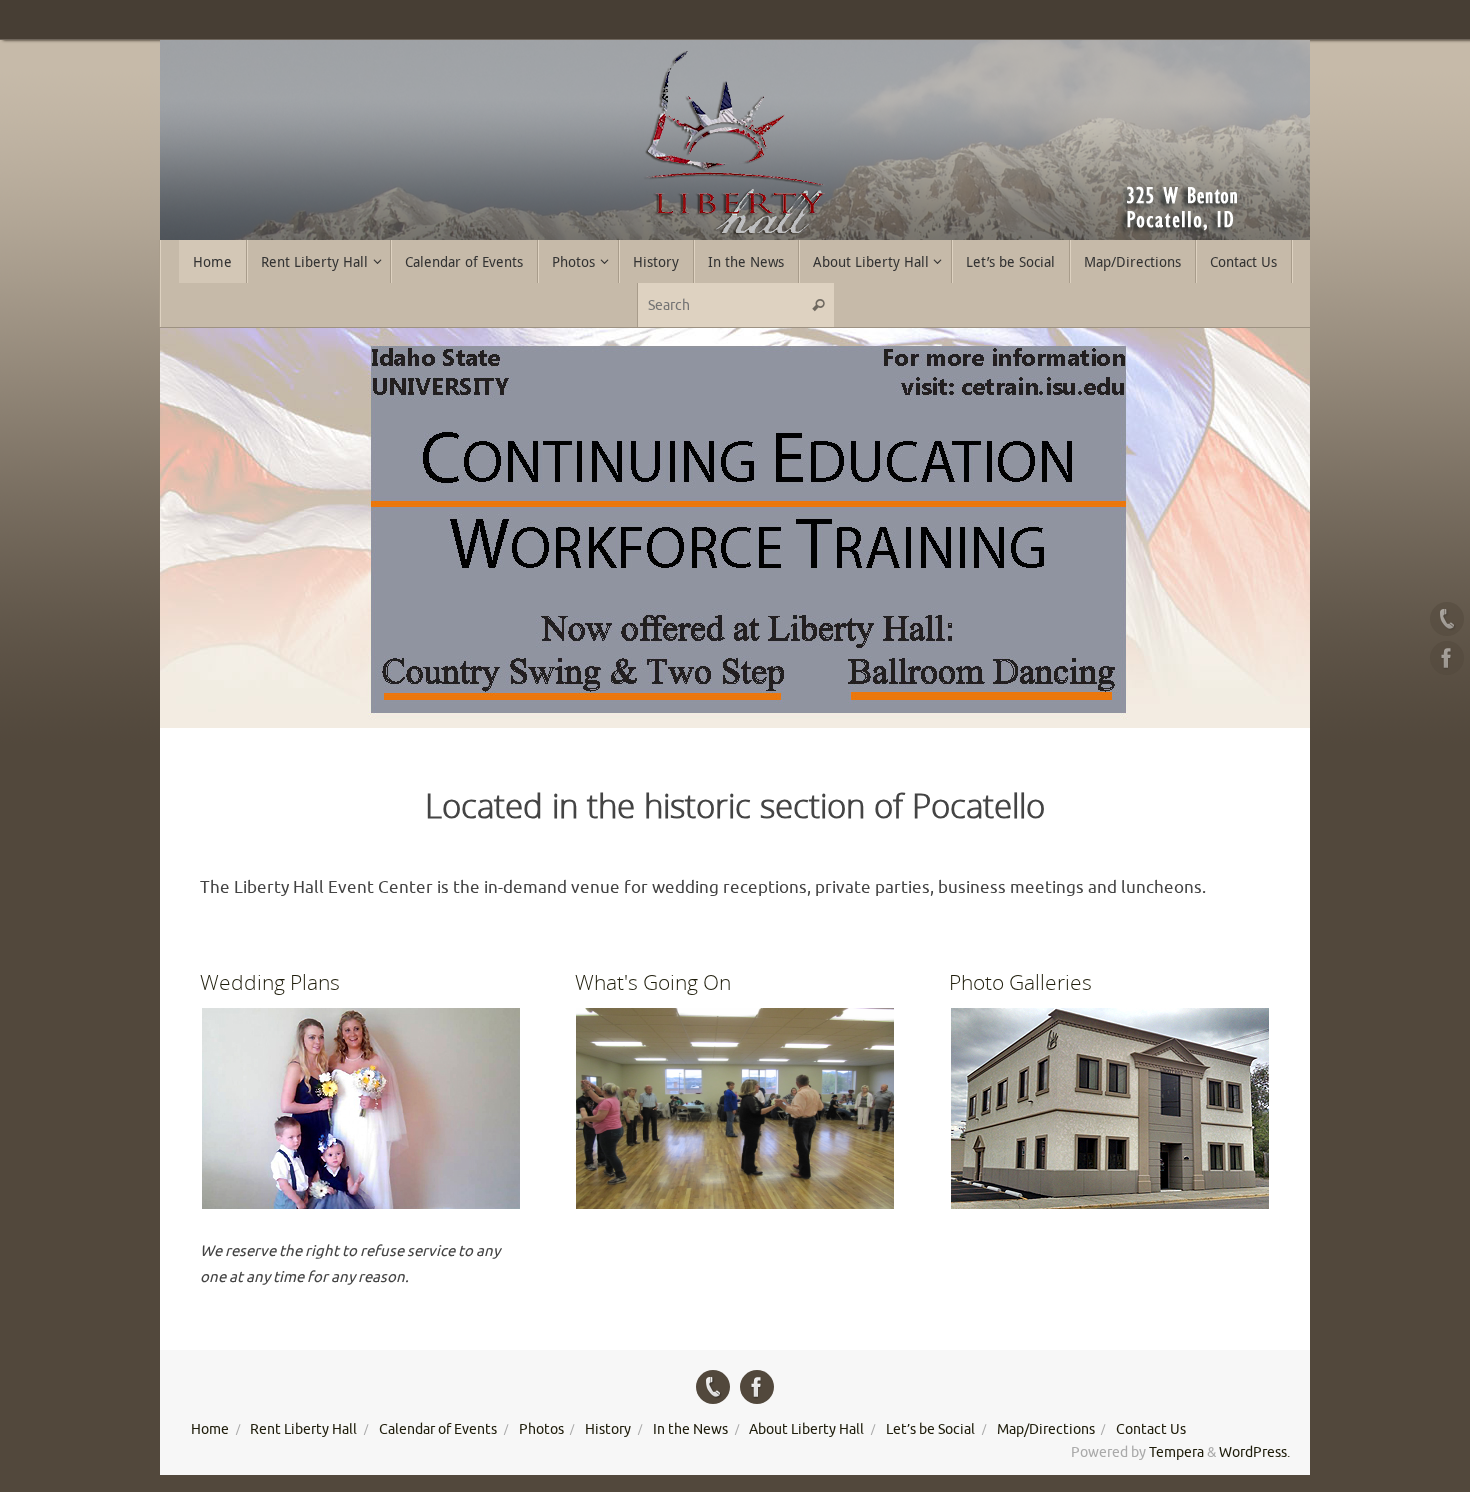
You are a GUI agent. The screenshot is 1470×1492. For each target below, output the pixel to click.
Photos (541, 1429)
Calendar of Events (438, 1429)
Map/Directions (1046, 1429)
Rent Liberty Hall (303, 1429)
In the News (690, 1429)
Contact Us (1151, 1429)
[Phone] (1447, 619)
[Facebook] (1447, 658)
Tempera (1176, 1452)
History (608, 1429)
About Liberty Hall (806, 1429)
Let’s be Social (930, 1429)
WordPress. (1254, 1452)
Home (210, 1429)
